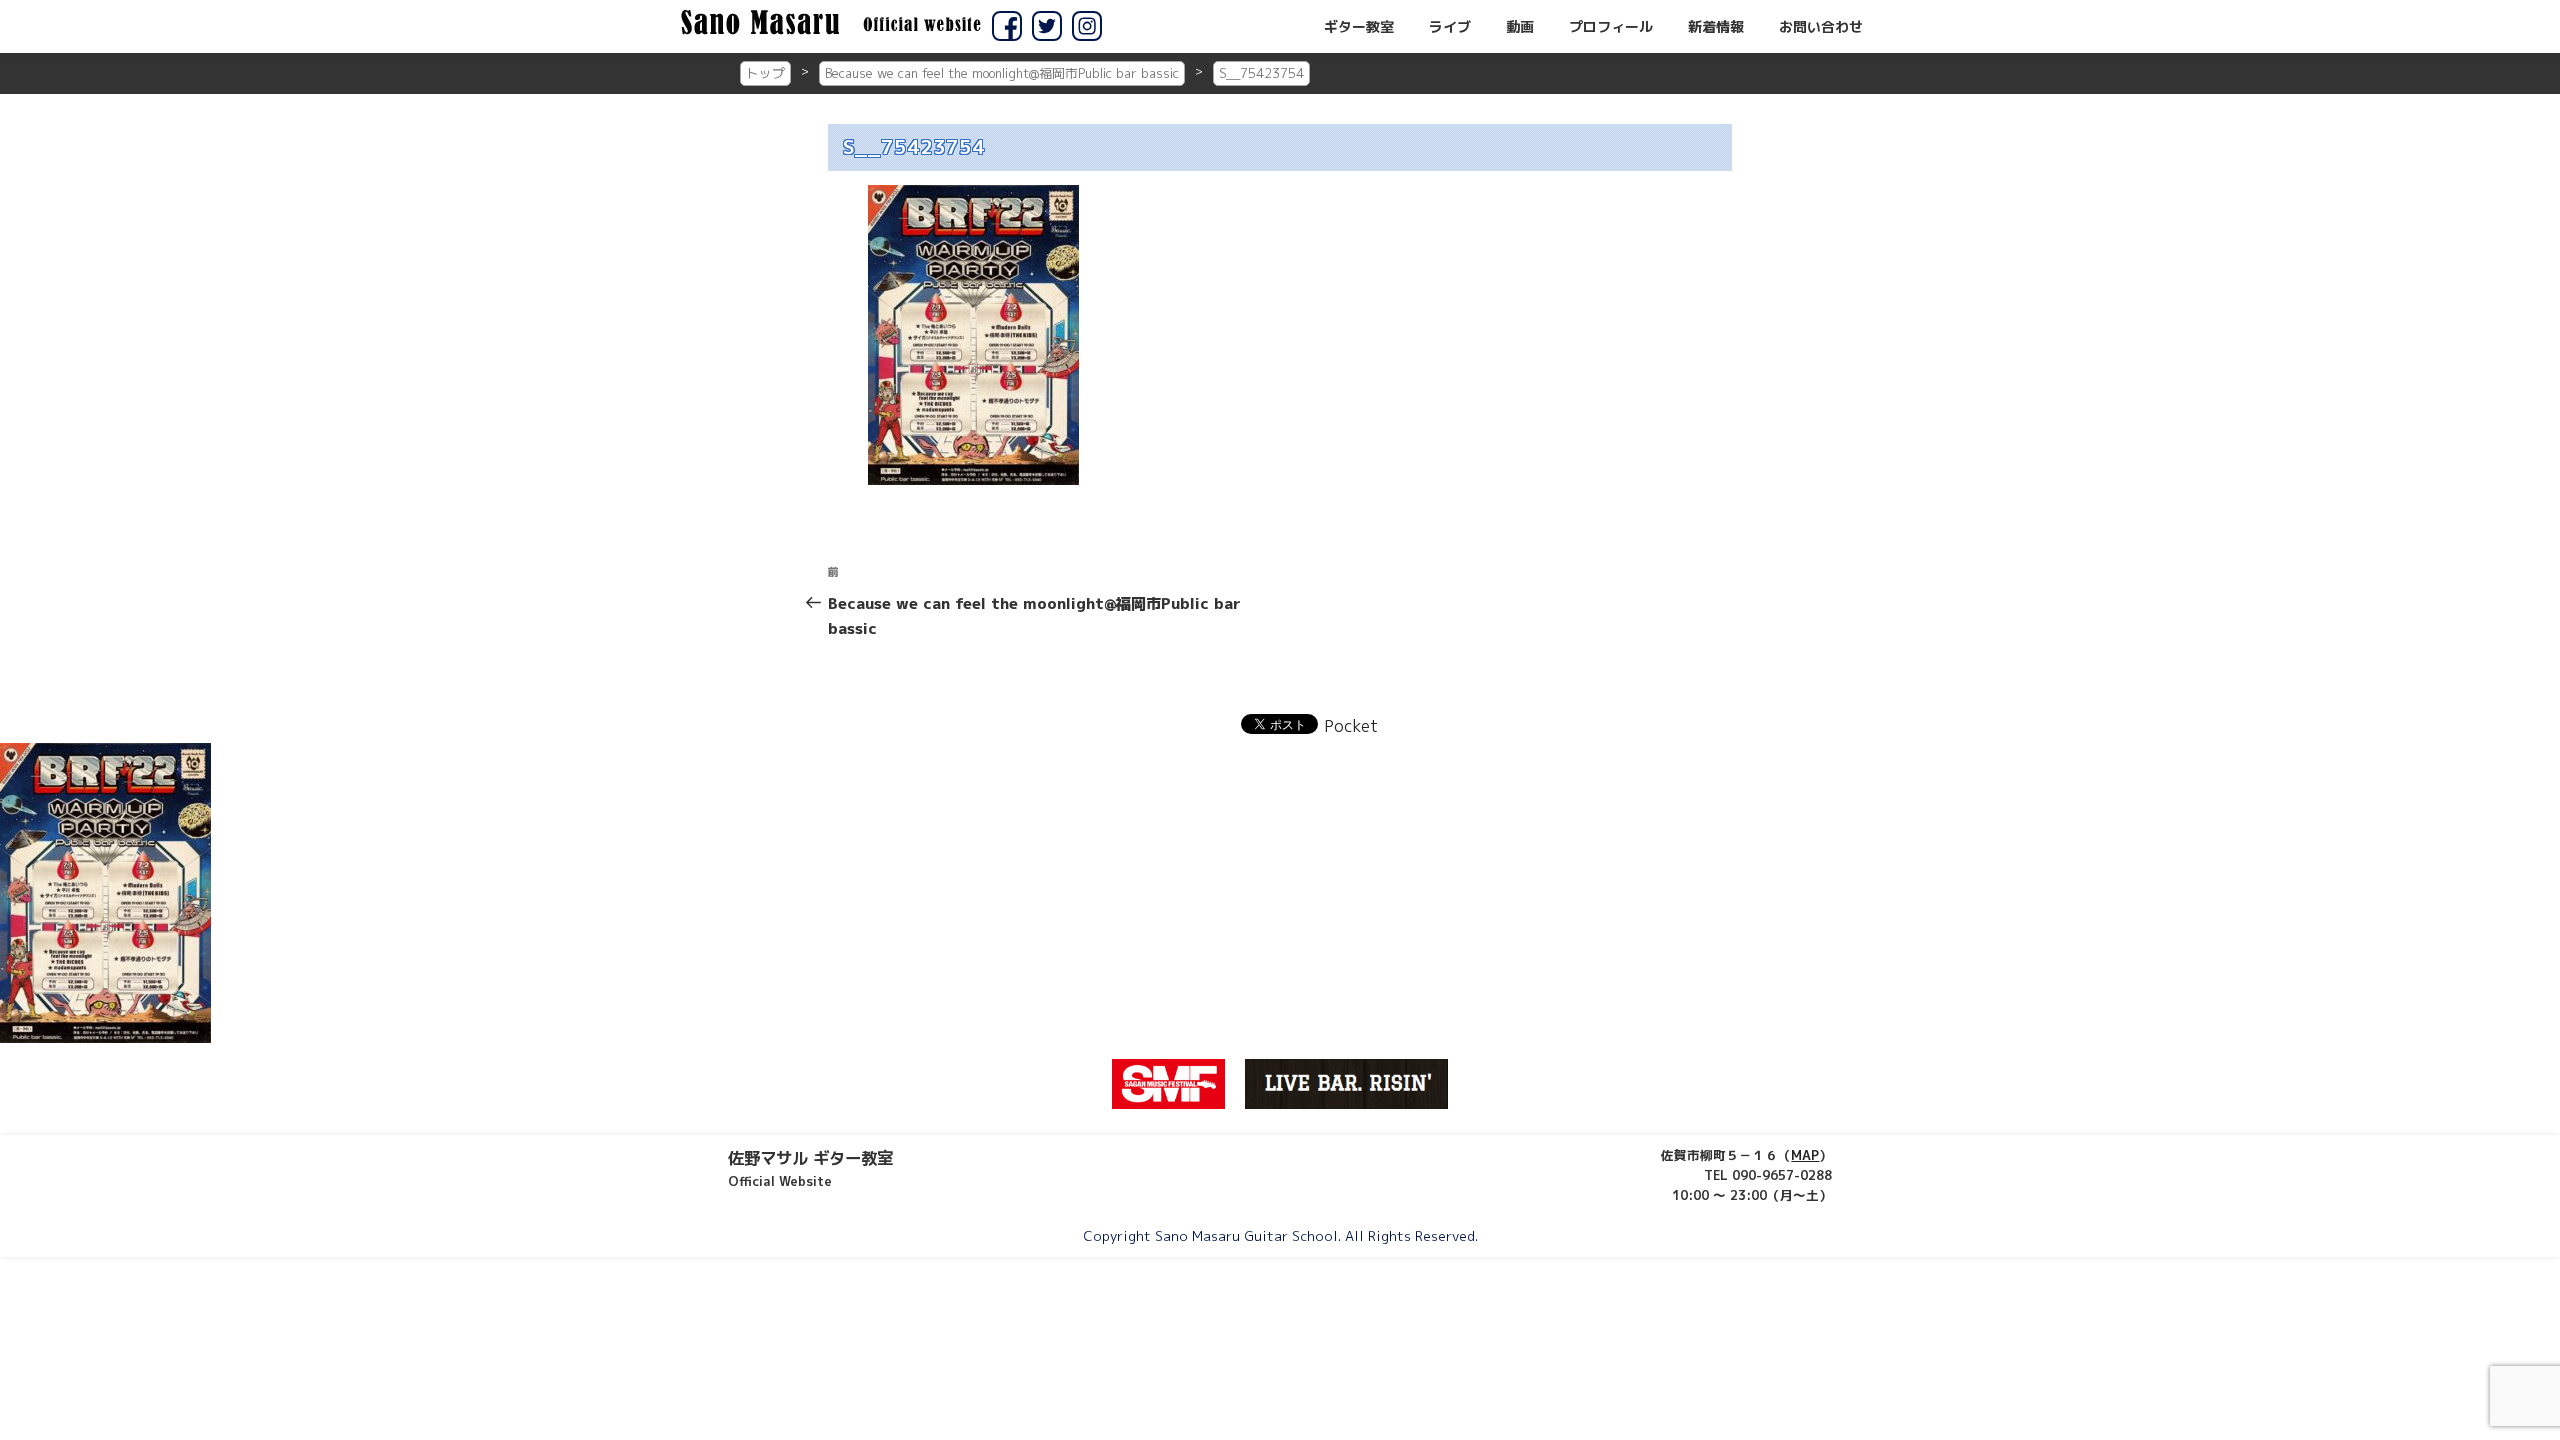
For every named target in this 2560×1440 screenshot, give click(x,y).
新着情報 (1716, 27)
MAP (1805, 1155)
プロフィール (1611, 27)
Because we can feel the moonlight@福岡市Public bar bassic (1002, 73)
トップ (765, 73)
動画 (1520, 27)
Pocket (1351, 726)
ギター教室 (1359, 27)
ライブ (1450, 27)
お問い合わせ (1821, 27)
